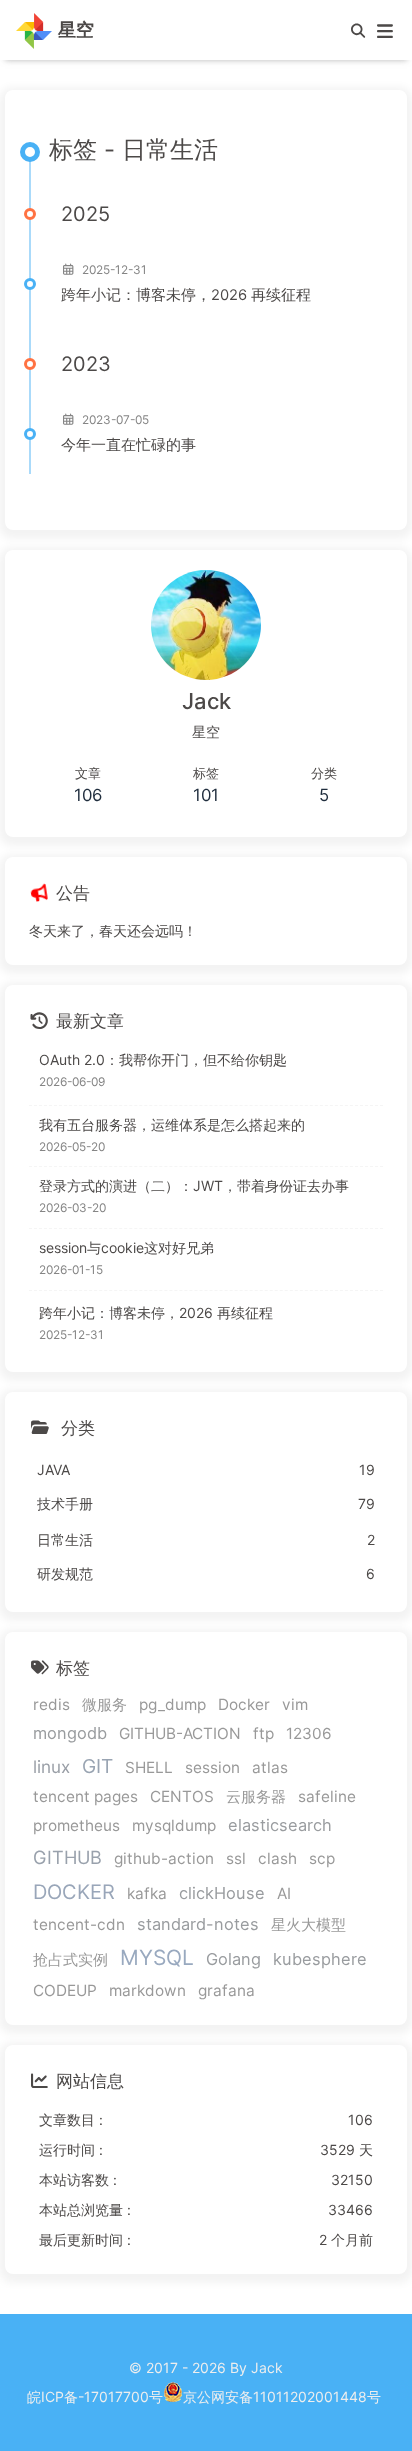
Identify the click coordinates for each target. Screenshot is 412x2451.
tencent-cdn (79, 1924)
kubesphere (320, 1959)
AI (284, 1893)
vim (295, 1704)
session (212, 1767)
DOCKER (74, 1892)
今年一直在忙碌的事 (128, 445)
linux (51, 1766)
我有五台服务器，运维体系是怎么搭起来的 (172, 1124)
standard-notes (198, 1924)
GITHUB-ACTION (180, 1733)
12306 (309, 1733)
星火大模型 (308, 1924)
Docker (244, 1704)
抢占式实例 (70, 1959)
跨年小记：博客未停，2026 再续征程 (186, 295)
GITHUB (67, 1857)
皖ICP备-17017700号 (95, 2396)
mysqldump (174, 1825)
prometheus (76, 1825)
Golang (233, 1959)
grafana (226, 1990)
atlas (270, 1767)
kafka (147, 1893)
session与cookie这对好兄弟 (126, 1247)
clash (277, 1858)
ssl (236, 1858)
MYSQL (157, 1957)
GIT (97, 1766)
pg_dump (172, 1704)
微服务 (104, 1704)
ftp (263, 1733)
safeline (327, 1796)
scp (322, 1858)
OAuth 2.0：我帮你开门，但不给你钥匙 (163, 1059)
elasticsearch (280, 1825)
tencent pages (85, 1796)
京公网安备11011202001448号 (282, 2396)
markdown (147, 1990)
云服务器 (256, 1796)
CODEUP (65, 1990)
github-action (164, 1858)
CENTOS (182, 1796)
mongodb (70, 1733)
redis (51, 1704)
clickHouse (222, 1893)
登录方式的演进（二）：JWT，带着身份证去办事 (194, 1185)
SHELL (149, 1767)
